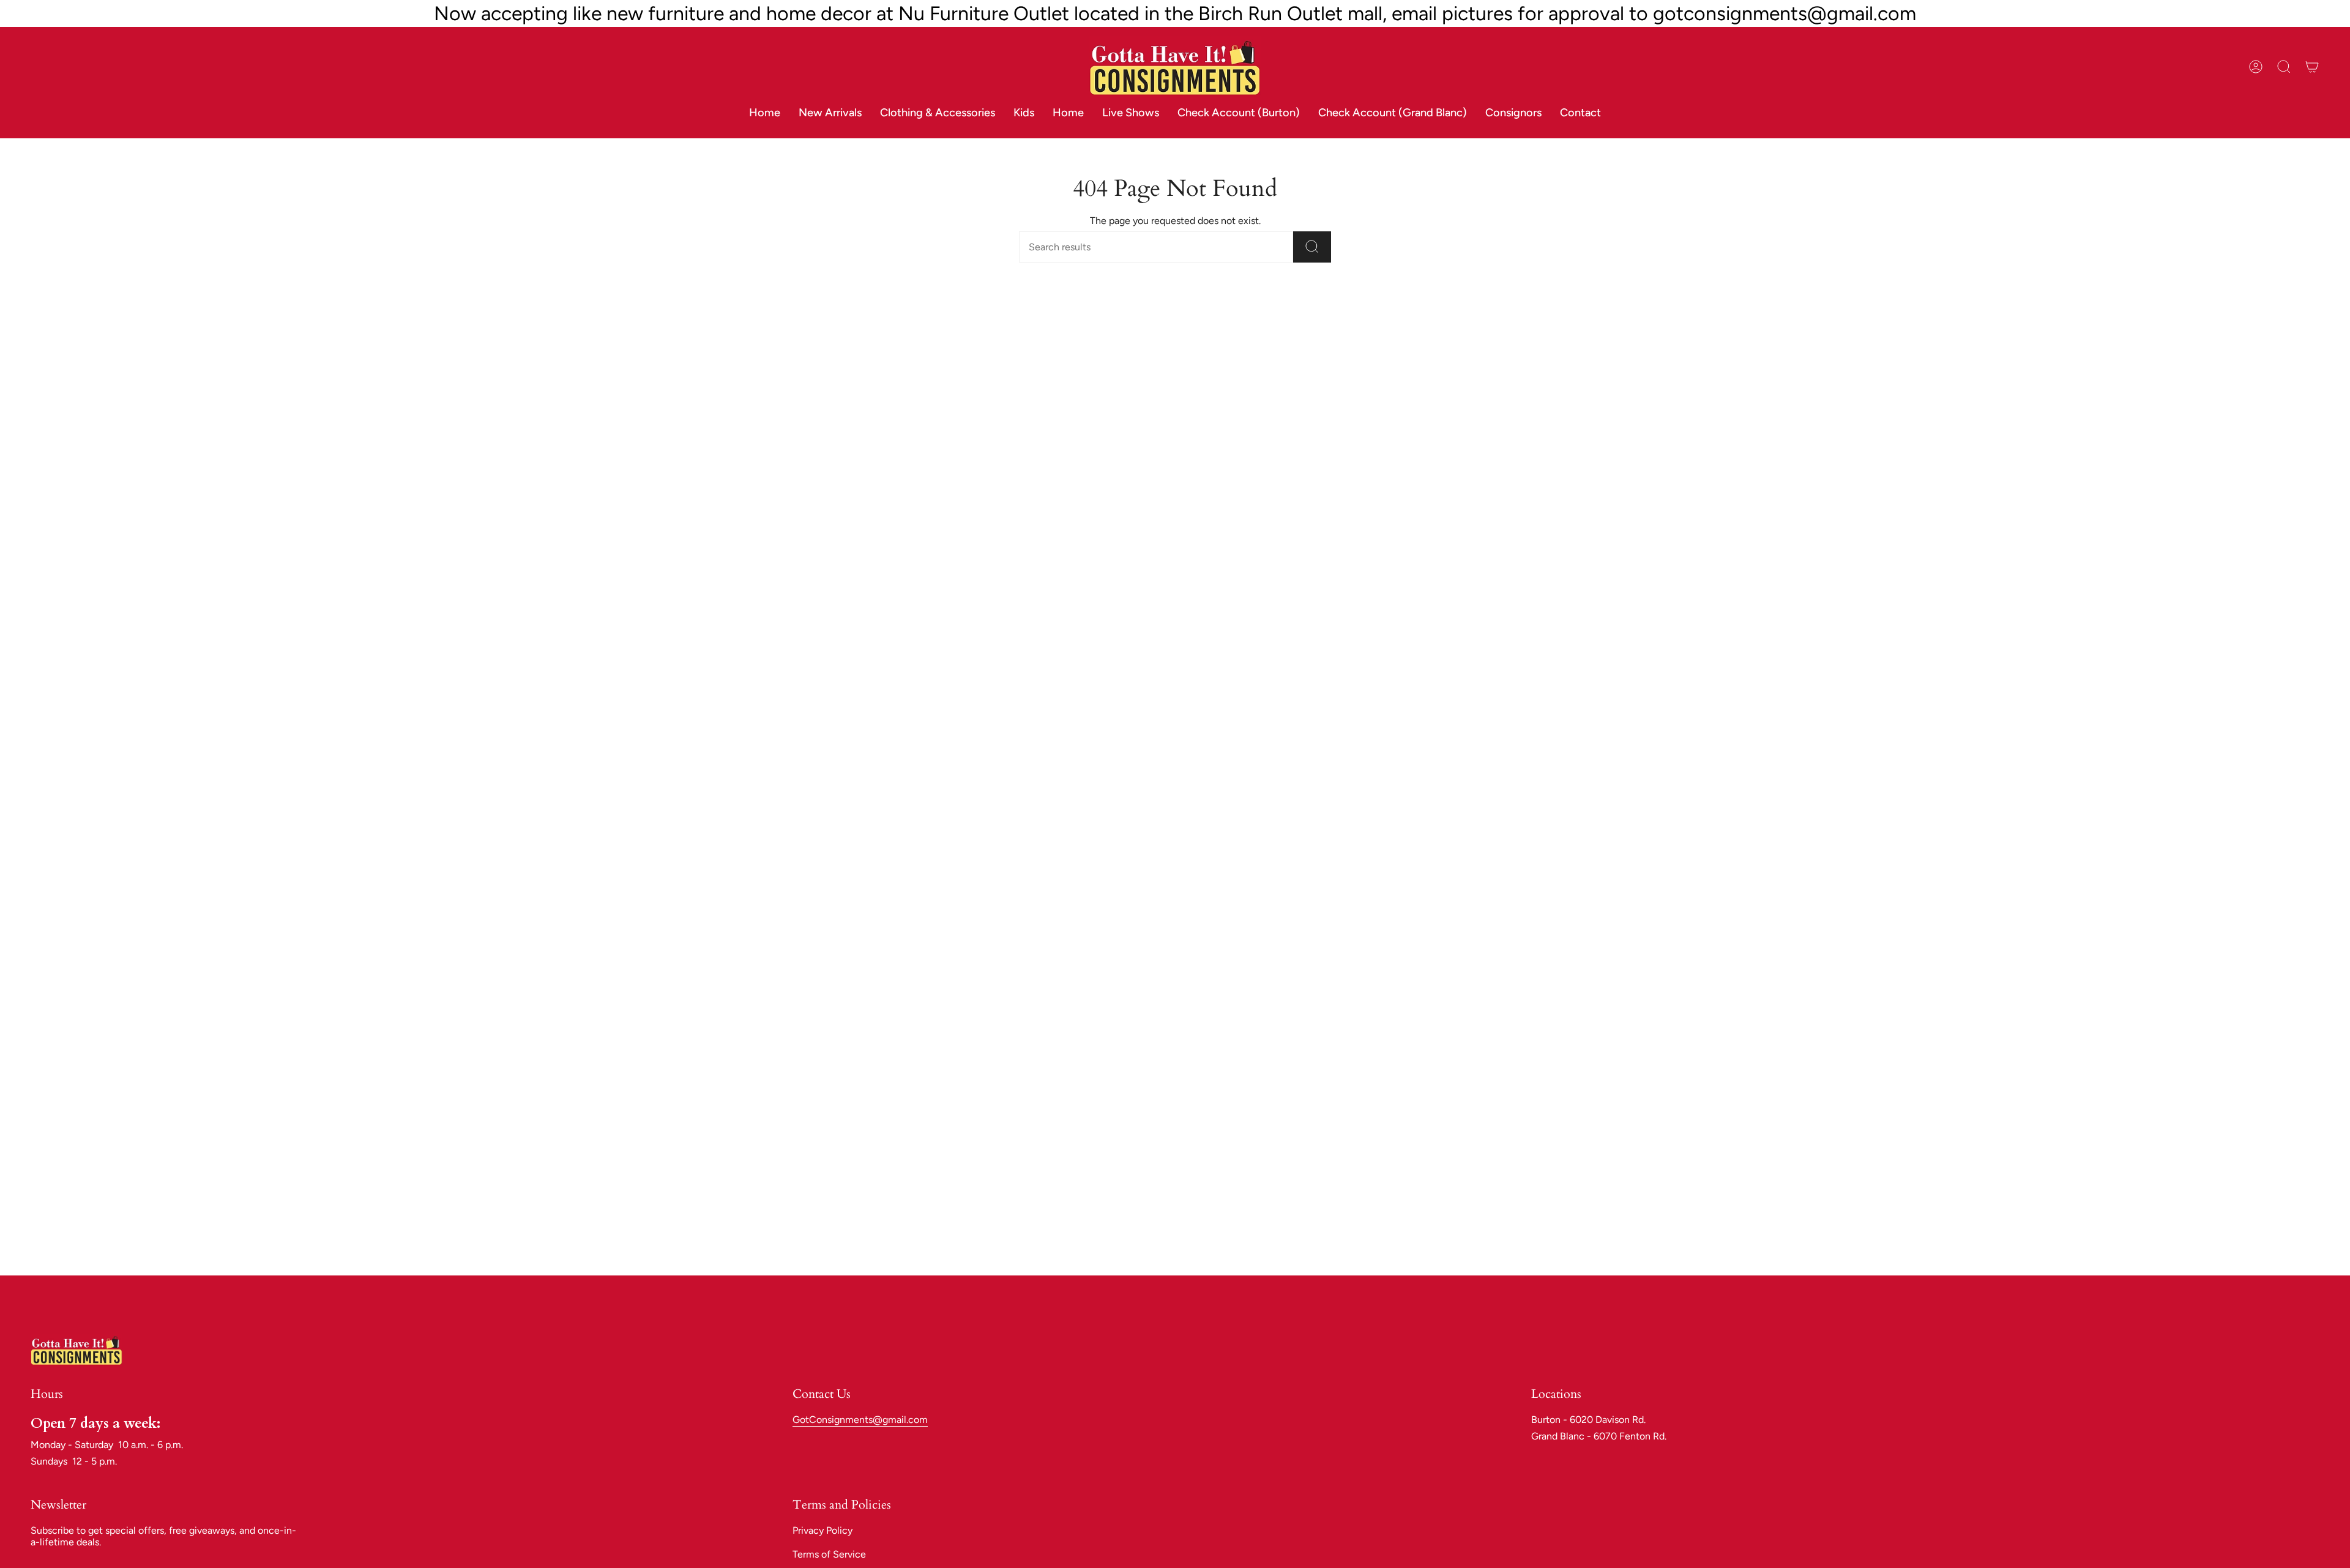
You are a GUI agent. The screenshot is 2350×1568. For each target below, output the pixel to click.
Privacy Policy (822, 1530)
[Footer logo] (76, 1350)
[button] (938, 113)
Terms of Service (829, 1554)
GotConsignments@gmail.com (860, 1420)
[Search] (1312, 247)
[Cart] (2312, 67)
